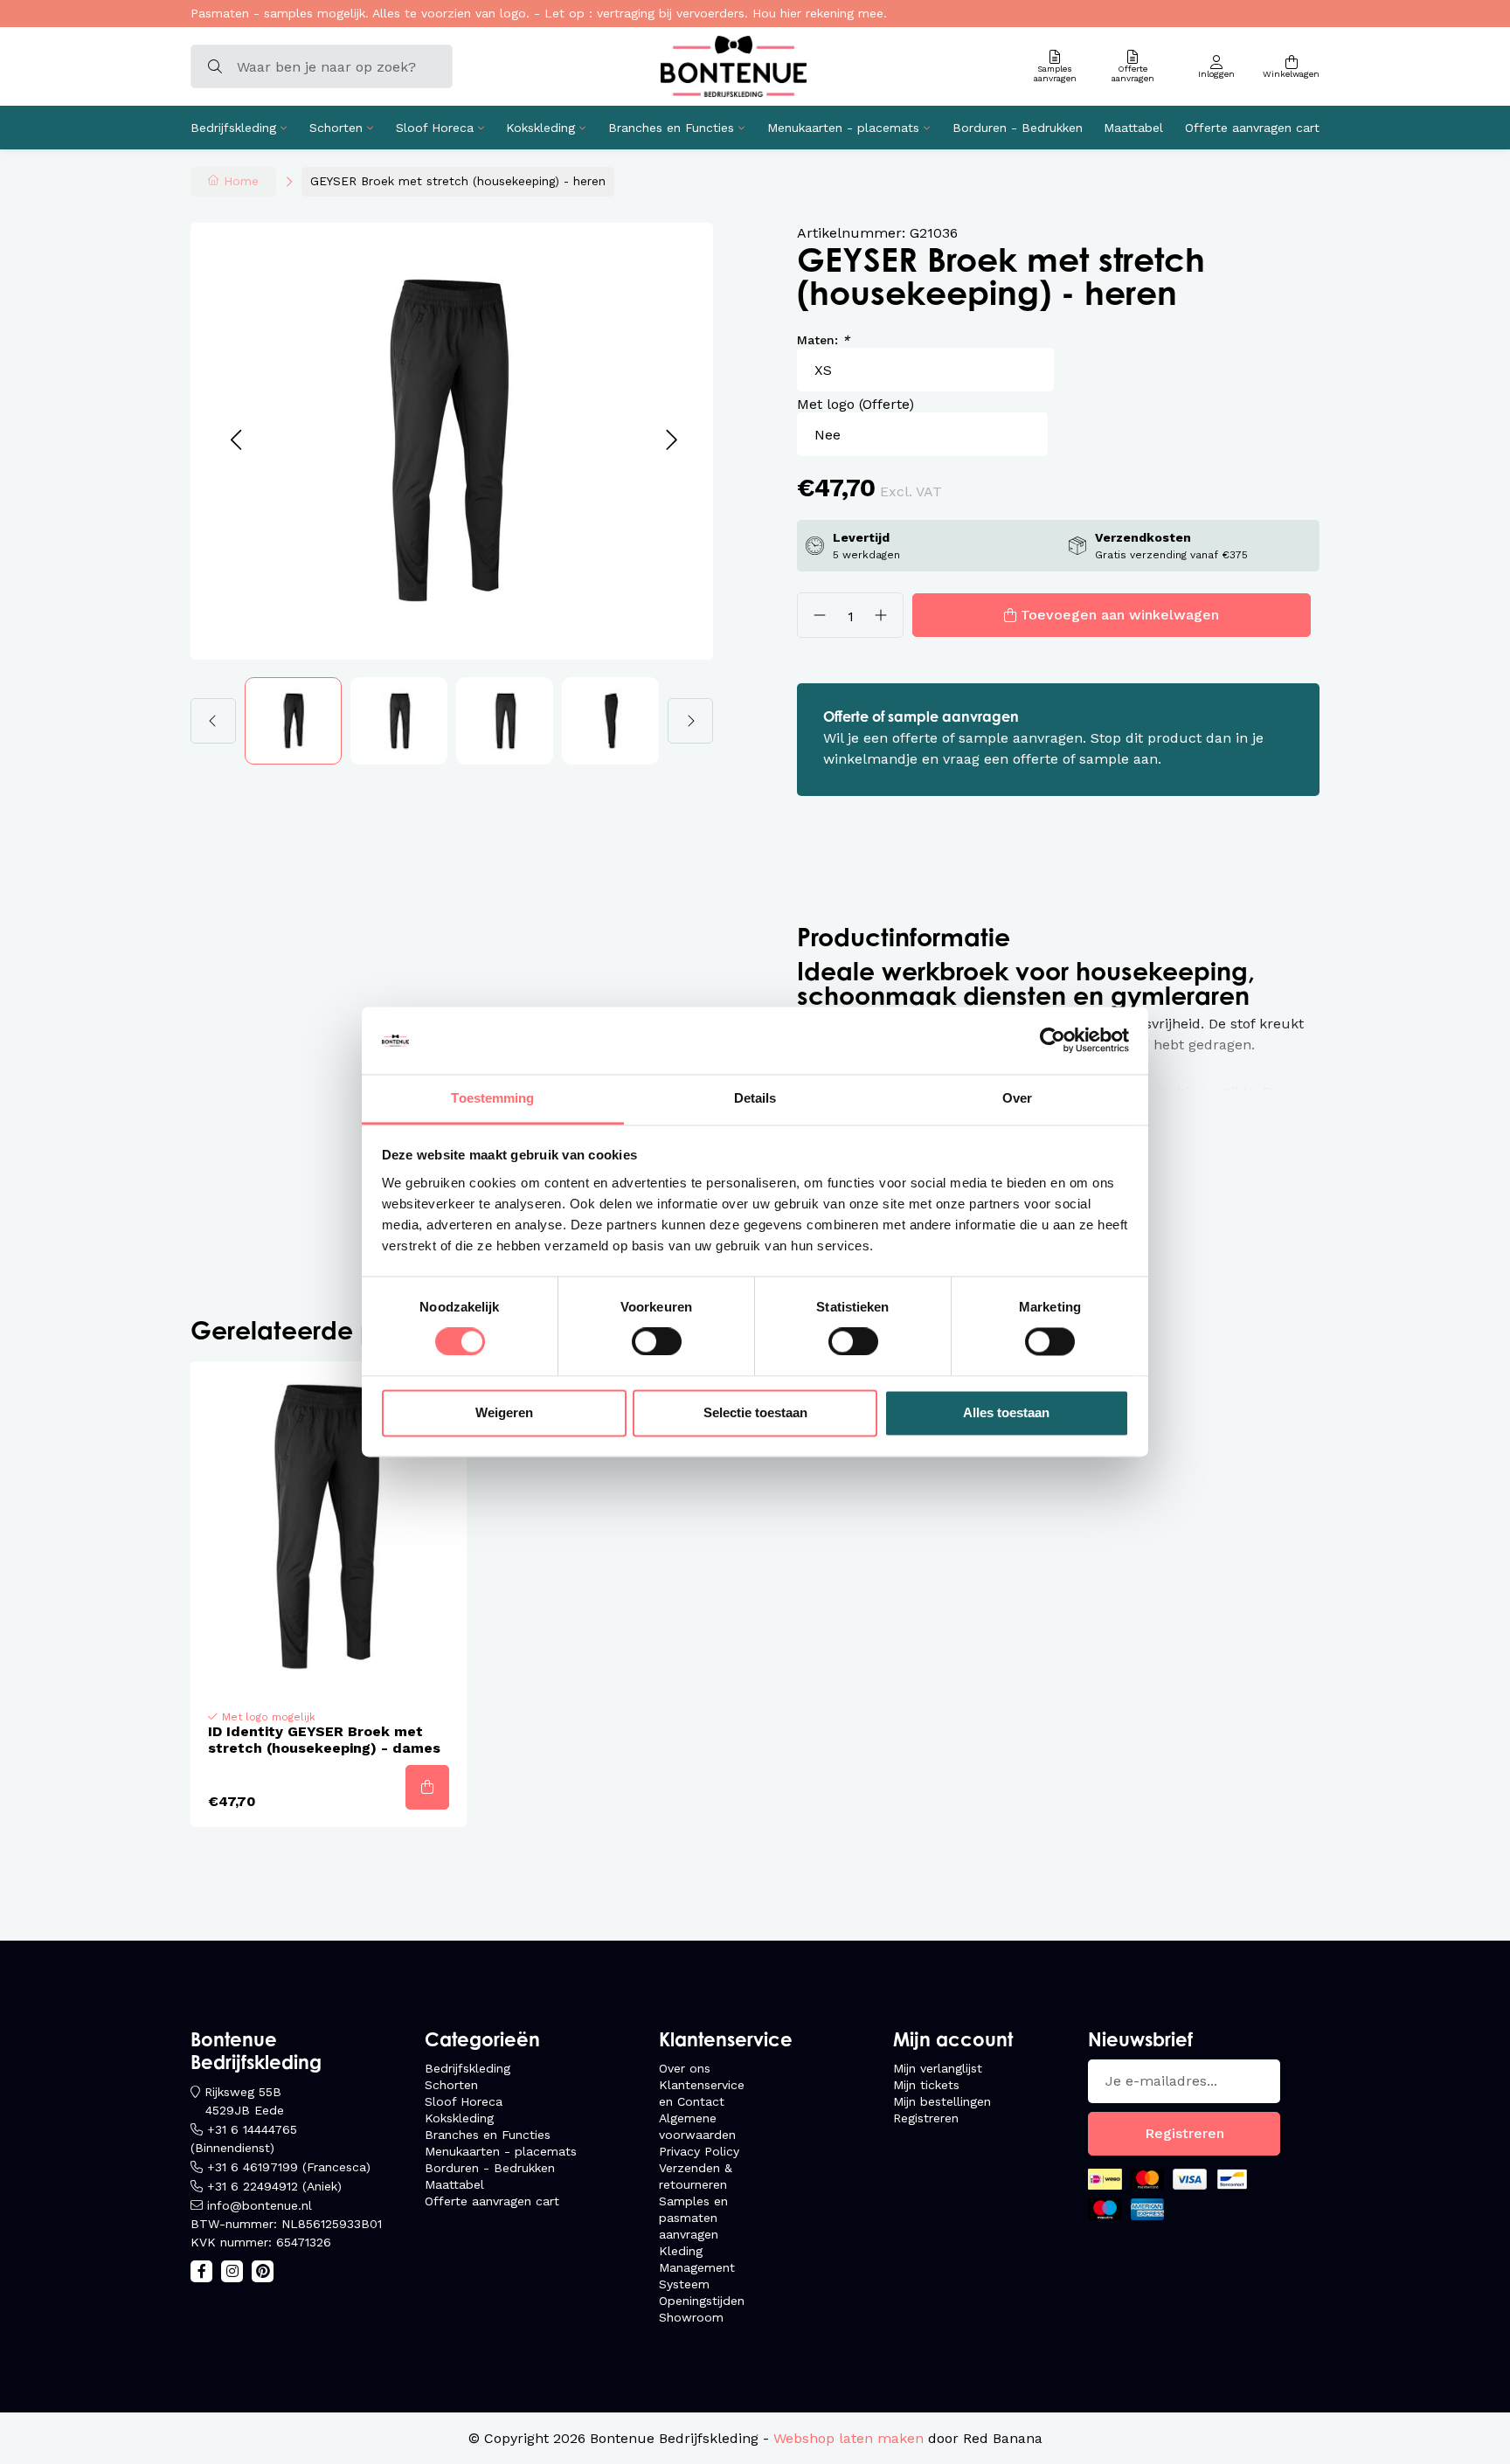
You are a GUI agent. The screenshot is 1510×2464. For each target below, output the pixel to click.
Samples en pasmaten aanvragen (693, 2218)
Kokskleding (540, 128)
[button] (236, 441)
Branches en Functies (671, 128)
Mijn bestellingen (942, 2101)
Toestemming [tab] (492, 1098)
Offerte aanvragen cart (1252, 128)
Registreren (926, 2118)
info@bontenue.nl (260, 2205)
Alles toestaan (1006, 1412)
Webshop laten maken (849, 2438)
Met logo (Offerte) (855, 404)
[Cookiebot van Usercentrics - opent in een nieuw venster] (1053, 1041)
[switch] (657, 1342)
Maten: (823, 340)
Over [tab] (1017, 1098)
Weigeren (504, 1412)
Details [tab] (755, 1098)
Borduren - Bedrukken (1018, 128)
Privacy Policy (699, 2151)
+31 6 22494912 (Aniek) (274, 2186)
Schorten (336, 128)
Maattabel (1133, 128)
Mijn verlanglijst (938, 2068)
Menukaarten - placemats (843, 128)
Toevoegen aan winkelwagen (1120, 615)
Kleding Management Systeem (697, 2267)
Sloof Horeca (435, 128)
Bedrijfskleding (233, 128)
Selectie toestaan (755, 1412)
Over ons (685, 2068)
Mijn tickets (926, 2085)
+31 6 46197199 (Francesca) (289, 2167)
